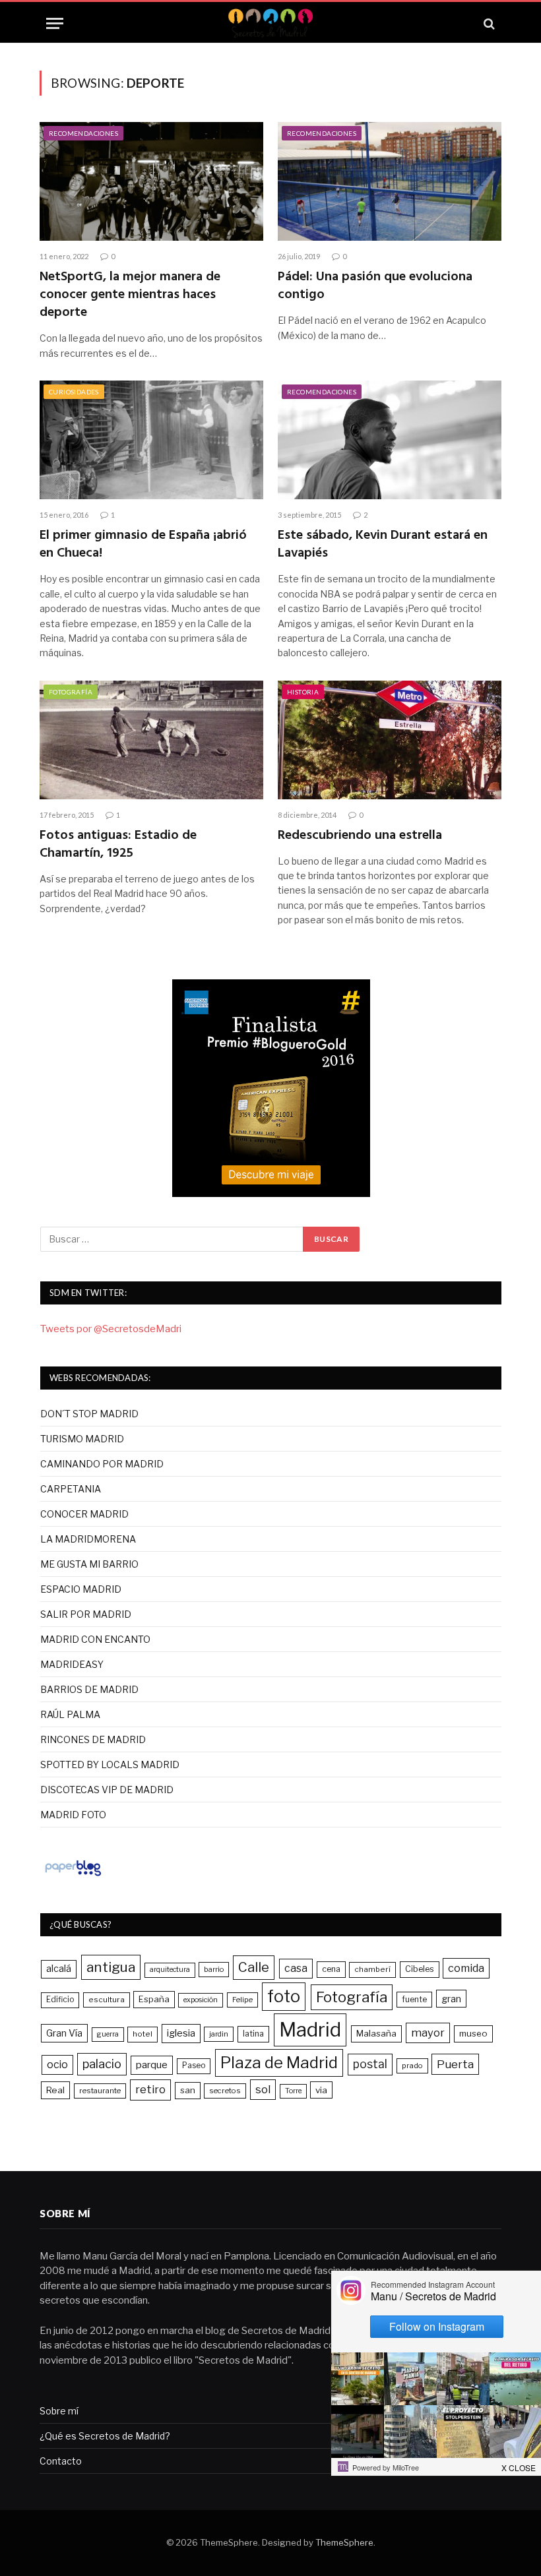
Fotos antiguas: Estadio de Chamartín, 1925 (118, 845)
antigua (111, 1967)
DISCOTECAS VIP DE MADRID (107, 1790)
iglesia (181, 2033)
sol (263, 2089)
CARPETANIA (71, 1489)
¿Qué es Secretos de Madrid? (105, 2436)
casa (296, 1968)
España (154, 1999)
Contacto (61, 2461)
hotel (143, 2034)
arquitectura (170, 1970)
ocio (57, 2065)
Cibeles (420, 1969)
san (188, 2090)
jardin (219, 2034)
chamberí (372, 1969)
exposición (201, 2000)
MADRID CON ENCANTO (95, 1639)
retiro (150, 2089)
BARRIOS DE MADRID (89, 1689)
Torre (293, 2091)
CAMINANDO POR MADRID (102, 1464)
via (321, 2090)
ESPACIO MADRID (81, 1589)
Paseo (194, 2066)
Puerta (455, 2064)
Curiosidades (74, 392)
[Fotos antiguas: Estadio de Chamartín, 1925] (151, 740)
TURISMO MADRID (82, 1439)
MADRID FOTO (73, 1815)
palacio (102, 2064)
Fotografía (71, 692)
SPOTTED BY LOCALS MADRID (110, 1764)
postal (370, 2064)
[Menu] (55, 23)
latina (253, 2034)
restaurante (100, 2091)
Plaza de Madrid (279, 2063)
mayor (428, 2033)
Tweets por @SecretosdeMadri (111, 1329)
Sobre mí (59, 2411)
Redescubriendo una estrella (360, 836)
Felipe (242, 2000)
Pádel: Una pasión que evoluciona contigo (375, 286)
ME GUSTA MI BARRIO (89, 1564)
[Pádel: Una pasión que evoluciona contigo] (390, 181)
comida (466, 1968)
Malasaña (376, 2033)
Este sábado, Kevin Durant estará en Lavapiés (383, 545)
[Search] (488, 23)
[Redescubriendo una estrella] (390, 740)
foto (284, 1996)
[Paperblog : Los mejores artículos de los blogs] (73, 1876)
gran (451, 1999)
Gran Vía (64, 2033)
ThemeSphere (344, 2542)
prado (412, 2066)
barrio (214, 1969)
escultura (107, 2000)
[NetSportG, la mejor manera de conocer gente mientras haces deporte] (151, 181)
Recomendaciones (83, 133)
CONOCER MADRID (84, 1514)
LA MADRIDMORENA (88, 1539)
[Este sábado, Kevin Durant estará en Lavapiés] (390, 440)
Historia (303, 692)
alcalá (59, 1969)
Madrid (310, 2030)
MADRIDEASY (72, 1664)
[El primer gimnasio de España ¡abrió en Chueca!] (151, 440)
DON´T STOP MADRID (89, 1414)
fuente (414, 1999)
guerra (108, 2034)
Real (55, 2090)
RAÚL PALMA (70, 1714)
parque (152, 2065)
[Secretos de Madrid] (270, 23)
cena (331, 1969)
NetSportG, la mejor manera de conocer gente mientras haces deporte (130, 295)
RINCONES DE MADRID (93, 1739)
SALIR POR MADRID (86, 1614)
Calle (254, 1967)
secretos (225, 2091)
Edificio (60, 2000)
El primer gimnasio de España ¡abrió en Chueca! (143, 545)
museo (473, 2033)
